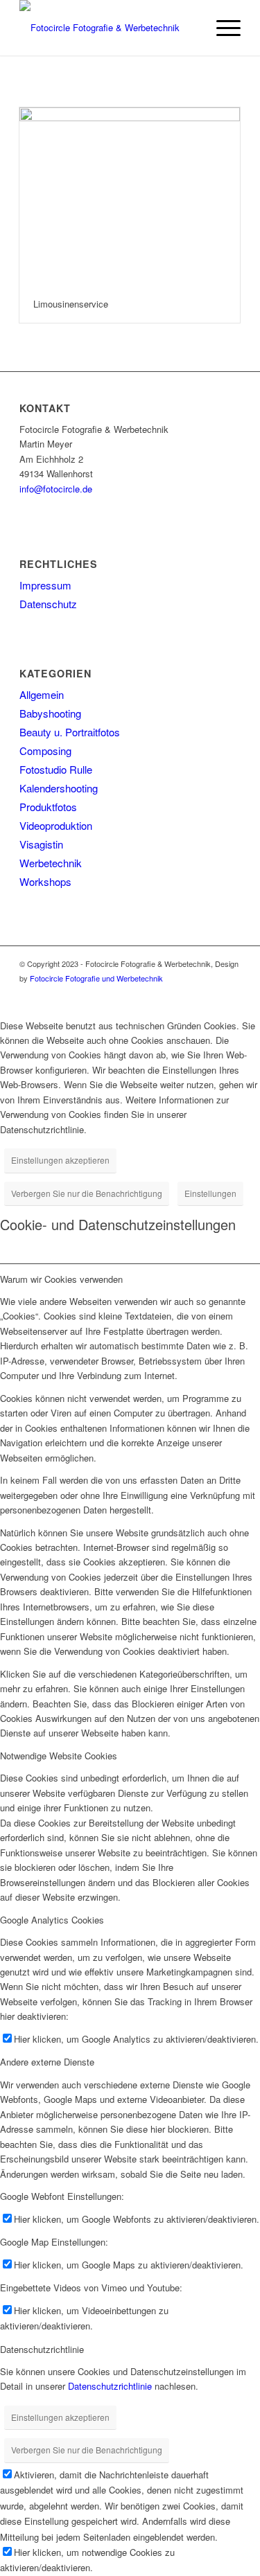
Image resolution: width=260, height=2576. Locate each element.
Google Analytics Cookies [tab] (52, 1920)
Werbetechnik (51, 863)
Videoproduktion (56, 825)
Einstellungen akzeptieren (60, 1160)
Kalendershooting (59, 788)
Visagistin (41, 844)
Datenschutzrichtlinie (110, 2386)
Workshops (45, 881)
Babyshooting (50, 713)
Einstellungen (210, 1193)
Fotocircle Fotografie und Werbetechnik (96, 978)
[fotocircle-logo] (108, 28)
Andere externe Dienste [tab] (47, 2062)
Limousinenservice (71, 304)
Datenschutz (48, 604)
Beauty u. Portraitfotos (70, 732)
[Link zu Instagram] (189, 993)
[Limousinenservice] (130, 196)
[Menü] (222, 28)
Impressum (45, 585)
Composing (45, 750)
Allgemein (42, 694)
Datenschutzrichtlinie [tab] (42, 2349)
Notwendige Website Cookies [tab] (59, 1756)
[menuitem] (222, 28)
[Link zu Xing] (230, 993)
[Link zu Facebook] (209, 993)
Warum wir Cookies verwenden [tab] (61, 1279)
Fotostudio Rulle (56, 769)
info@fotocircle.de (56, 489)
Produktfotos (48, 807)
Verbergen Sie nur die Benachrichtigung (87, 1193)
